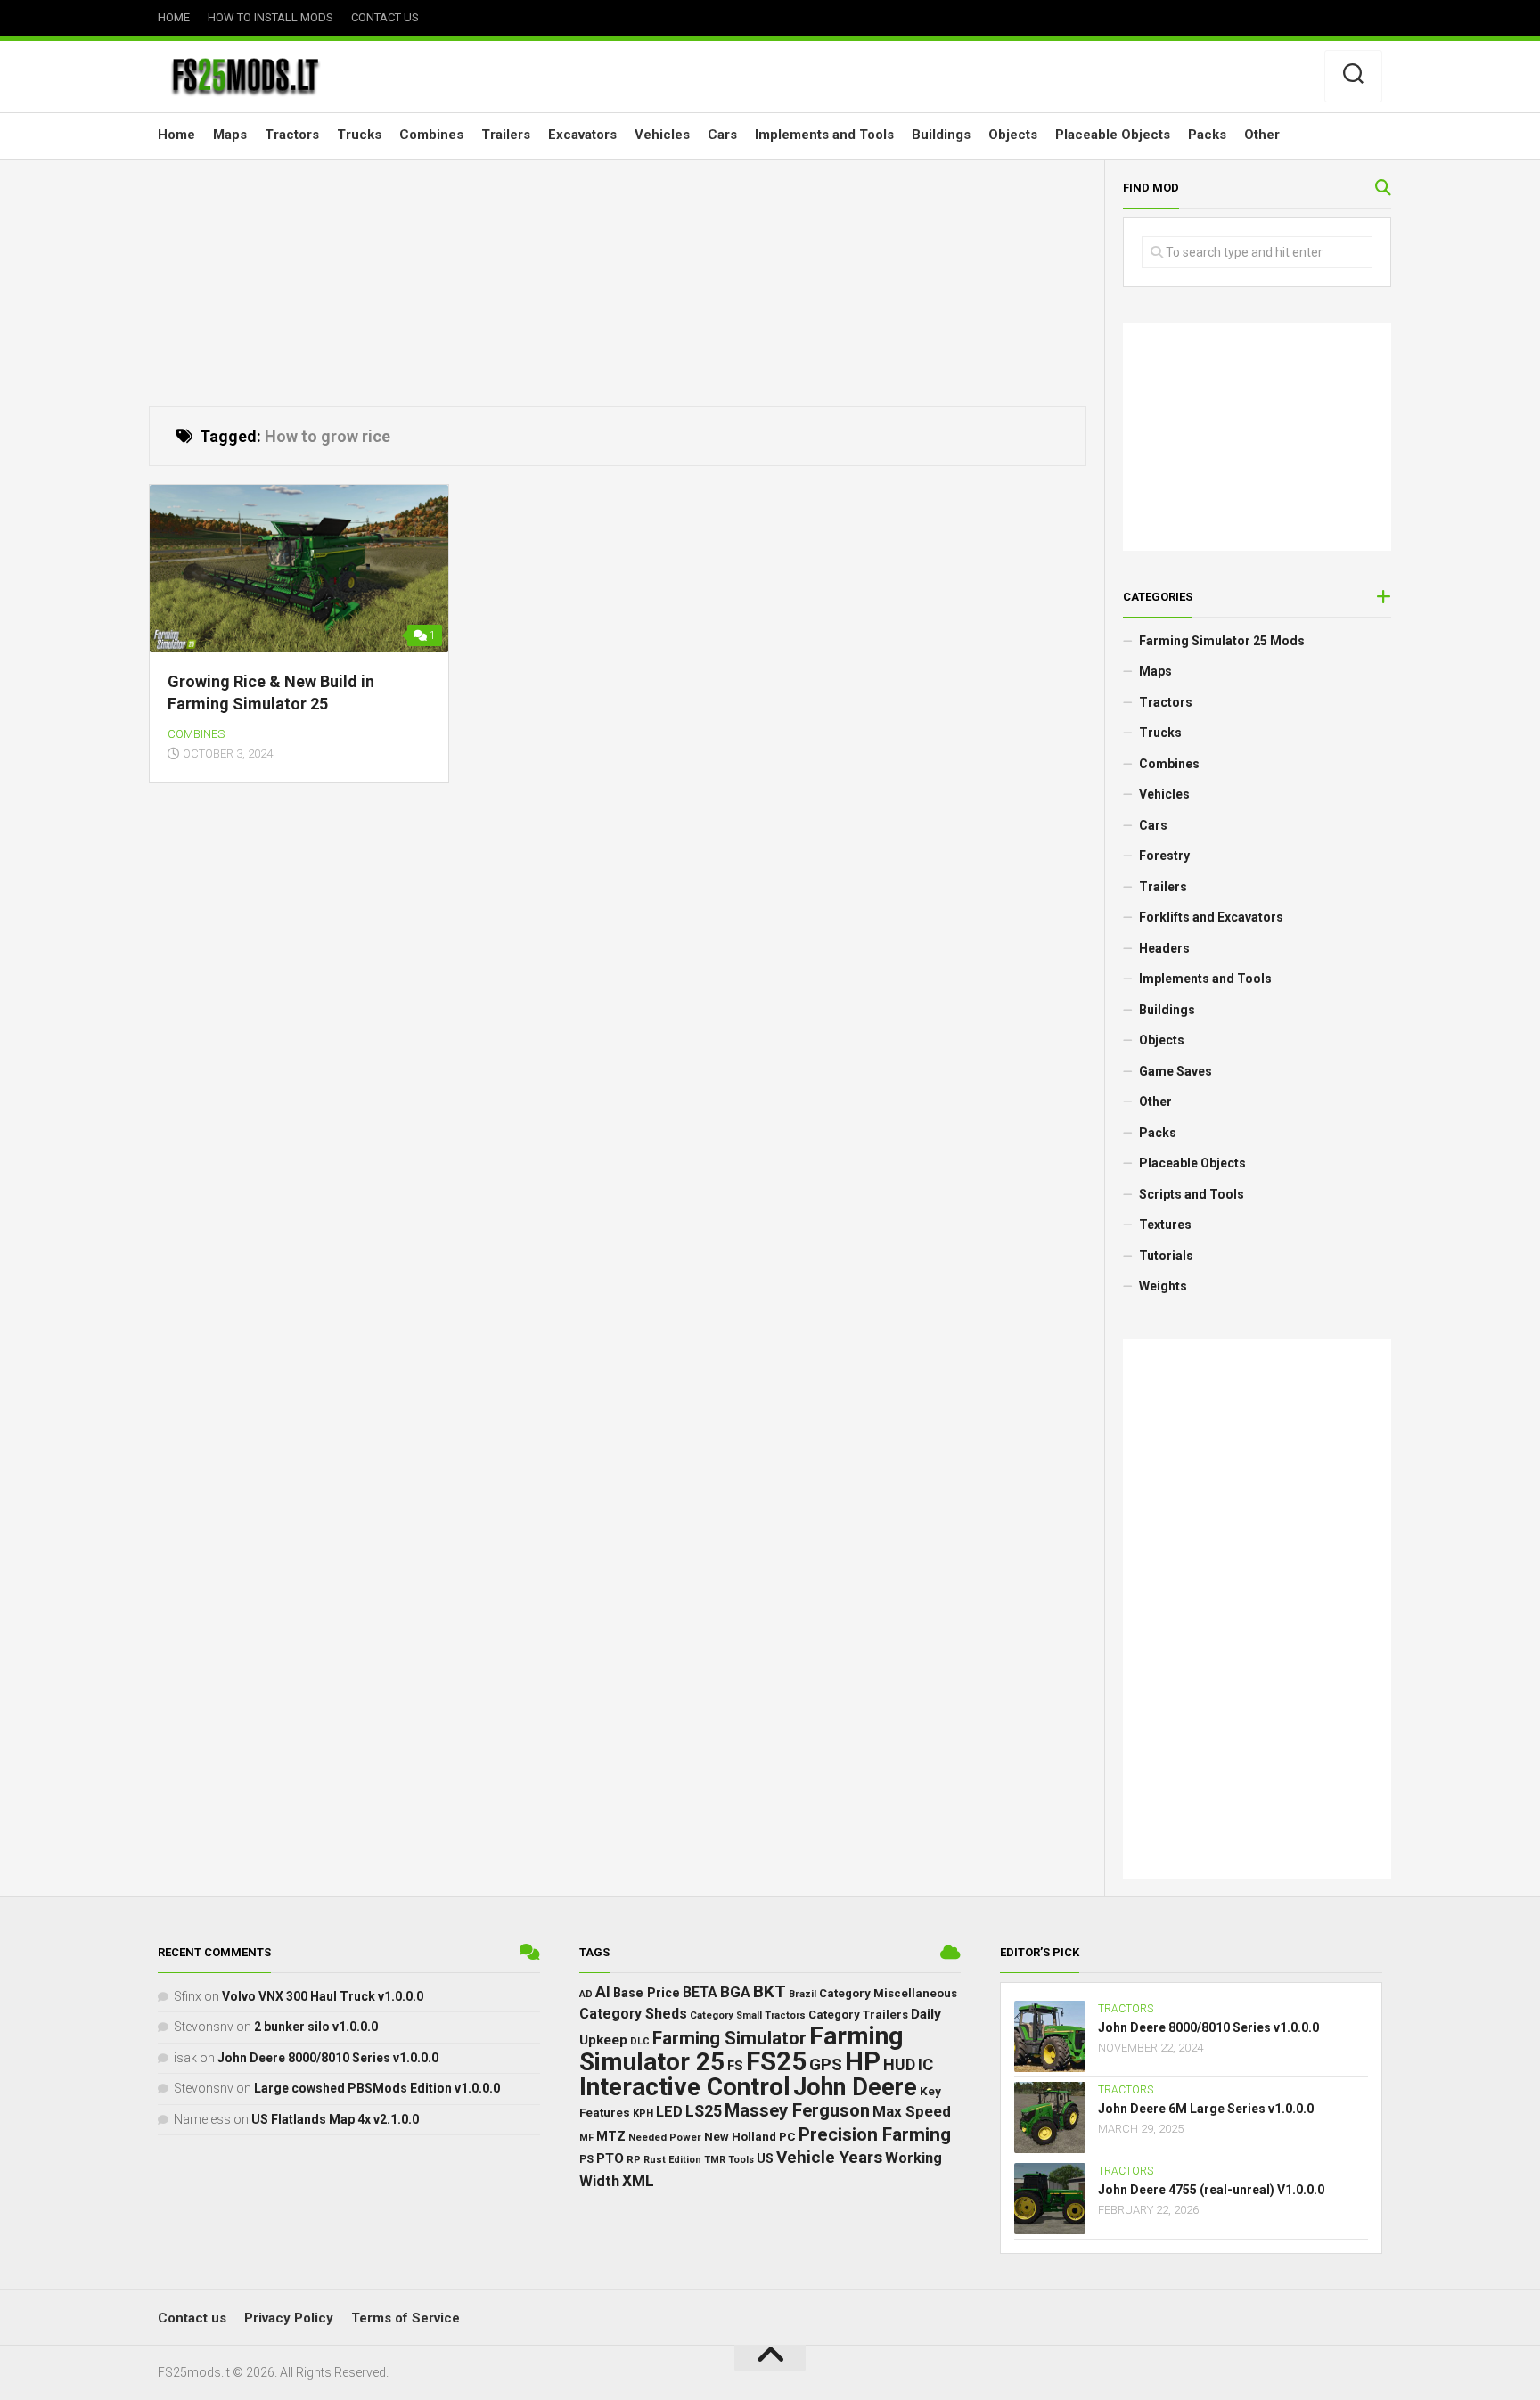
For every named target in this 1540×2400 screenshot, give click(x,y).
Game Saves (1175, 1071)
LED (669, 2112)
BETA (700, 1993)
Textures (1165, 1225)
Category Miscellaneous (888, 1993)
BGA (735, 1992)
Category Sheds (633, 2014)
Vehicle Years (829, 2157)
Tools (741, 2160)
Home (174, 17)
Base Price (647, 1993)
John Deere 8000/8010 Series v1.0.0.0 (328, 2058)
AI (603, 1991)
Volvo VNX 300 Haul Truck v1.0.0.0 (323, 1996)
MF (586, 2138)
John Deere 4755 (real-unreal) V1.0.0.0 (1211, 2190)
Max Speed (912, 2111)
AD (586, 1994)
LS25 (704, 2111)
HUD (899, 2064)
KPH (643, 2113)
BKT (770, 1991)
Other (1262, 135)
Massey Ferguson (797, 2110)
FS (735, 2066)
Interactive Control (685, 2087)
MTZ (611, 2136)
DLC (640, 2041)
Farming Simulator (729, 2038)
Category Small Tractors (748, 2015)
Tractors (292, 135)
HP (863, 2061)
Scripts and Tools (1192, 1194)
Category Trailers (858, 2015)
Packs (1207, 135)
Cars (722, 135)
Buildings (941, 135)
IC (926, 2065)
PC (787, 2136)
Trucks (359, 135)
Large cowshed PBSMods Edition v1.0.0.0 (377, 2088)
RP (634, 2160)
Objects (1013, 135)
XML (638, 2181)
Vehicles (662, 135)
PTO (610, 2158)
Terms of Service (405, 2318)
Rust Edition (672, 2160)
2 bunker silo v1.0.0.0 (316, 2027)
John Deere (855, 2087)
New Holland (740, 2136)
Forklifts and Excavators (1211, 917)
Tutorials (1166, 1256)
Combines (431, 135)
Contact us (385, 17)
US (765, 2158)
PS (586, 2159)
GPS (826, 2064)
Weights (1163, 1286)
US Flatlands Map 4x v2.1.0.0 (335, 2119)
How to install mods (270, 17)
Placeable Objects (1113, 135)
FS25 (776, 2061)
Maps (230, 135)
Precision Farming (875, 2134)
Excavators (582, 135)
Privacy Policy (289, 2318)
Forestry (1164, 856)
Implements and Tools (824, 135)
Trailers (506, 135)
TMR (715, 2160)
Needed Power (665, 2137)
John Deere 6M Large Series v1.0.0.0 (1206, 2109)
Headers (1164, 948)
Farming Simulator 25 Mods (1222, 641)
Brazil (803, 1994)
